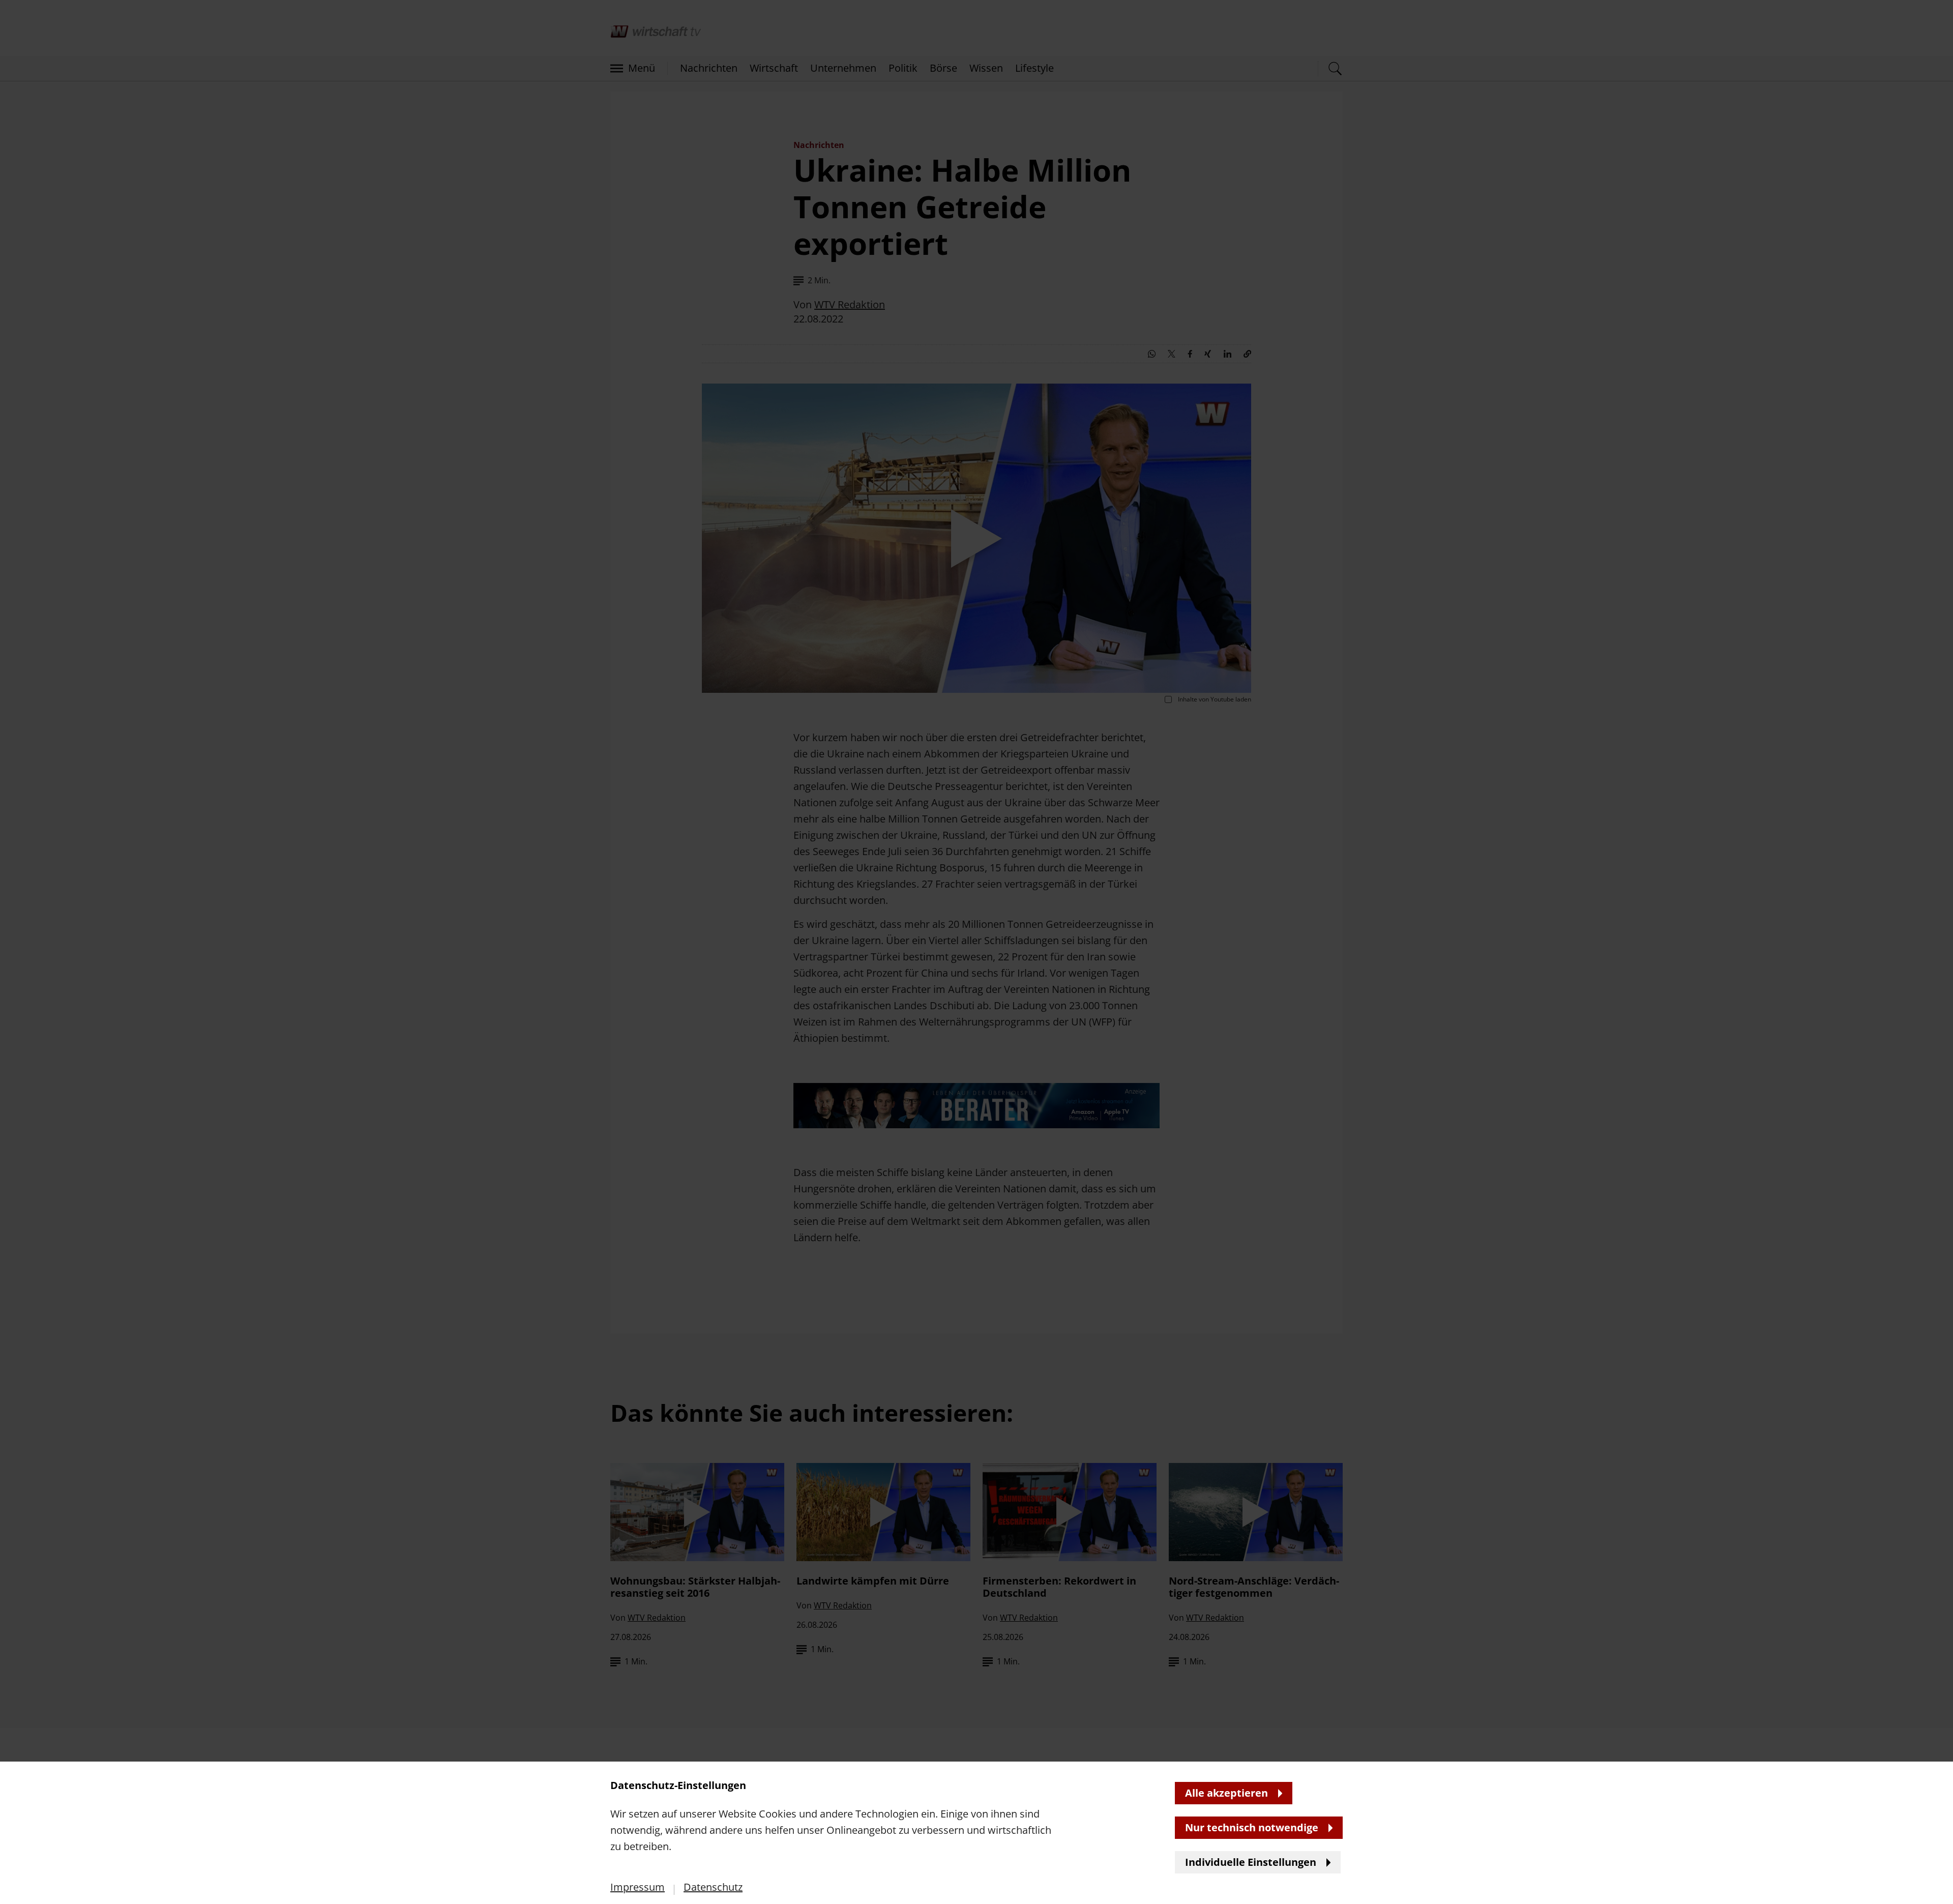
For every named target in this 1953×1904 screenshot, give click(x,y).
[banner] (976, 952)
